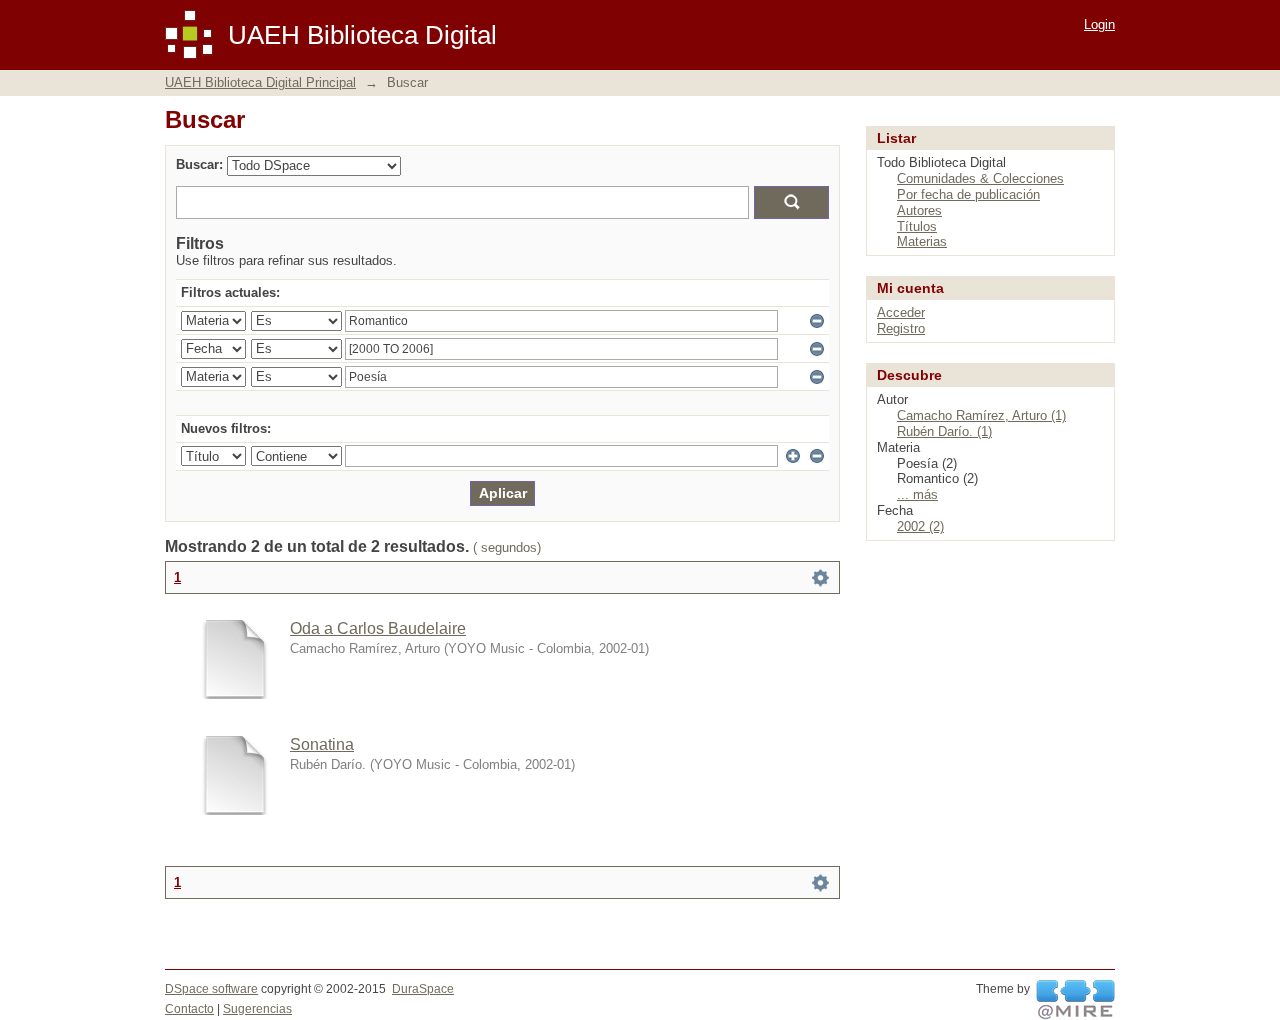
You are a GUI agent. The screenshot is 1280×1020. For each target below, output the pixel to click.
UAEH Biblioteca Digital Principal (260, 82)
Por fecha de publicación (968, 194)
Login (1099, 24)
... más (917, 494)
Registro (901, 328)
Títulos (917, 226)
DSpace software (211, 989)
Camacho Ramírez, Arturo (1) (981, 415)
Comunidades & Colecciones (980, 178)
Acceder (901, 312)
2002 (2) (920, 526)
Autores (919, 210)
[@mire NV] (1075, 1000)
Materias (922, 241)
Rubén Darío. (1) (944, 431)
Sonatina (322, 744)
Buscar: (199, 164)
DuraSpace (423, 989)
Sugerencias (257, 1009)
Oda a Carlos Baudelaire (378, 628)
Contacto (189, 1009)
